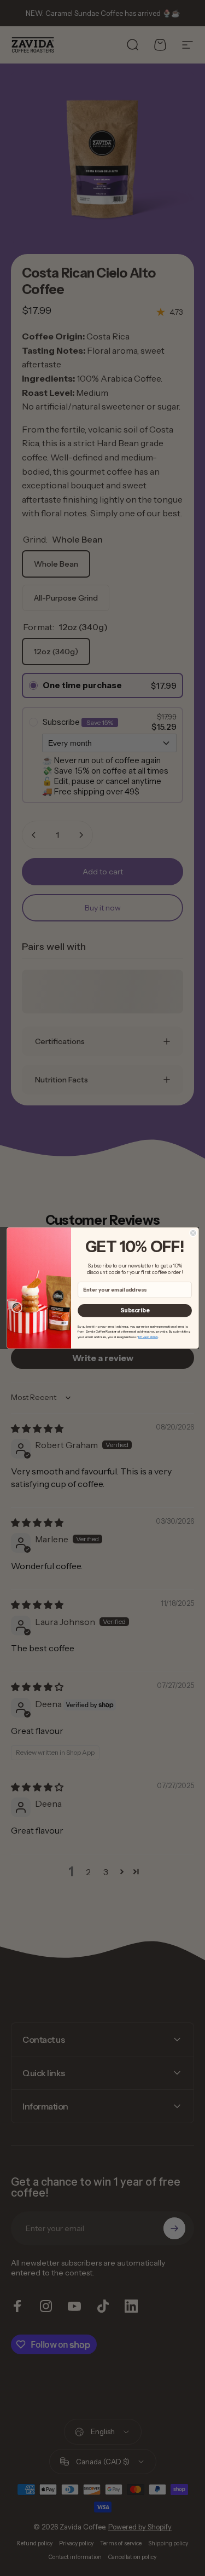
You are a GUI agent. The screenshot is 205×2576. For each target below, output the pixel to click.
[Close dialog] (193, 1233)
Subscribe (135, 1310)
